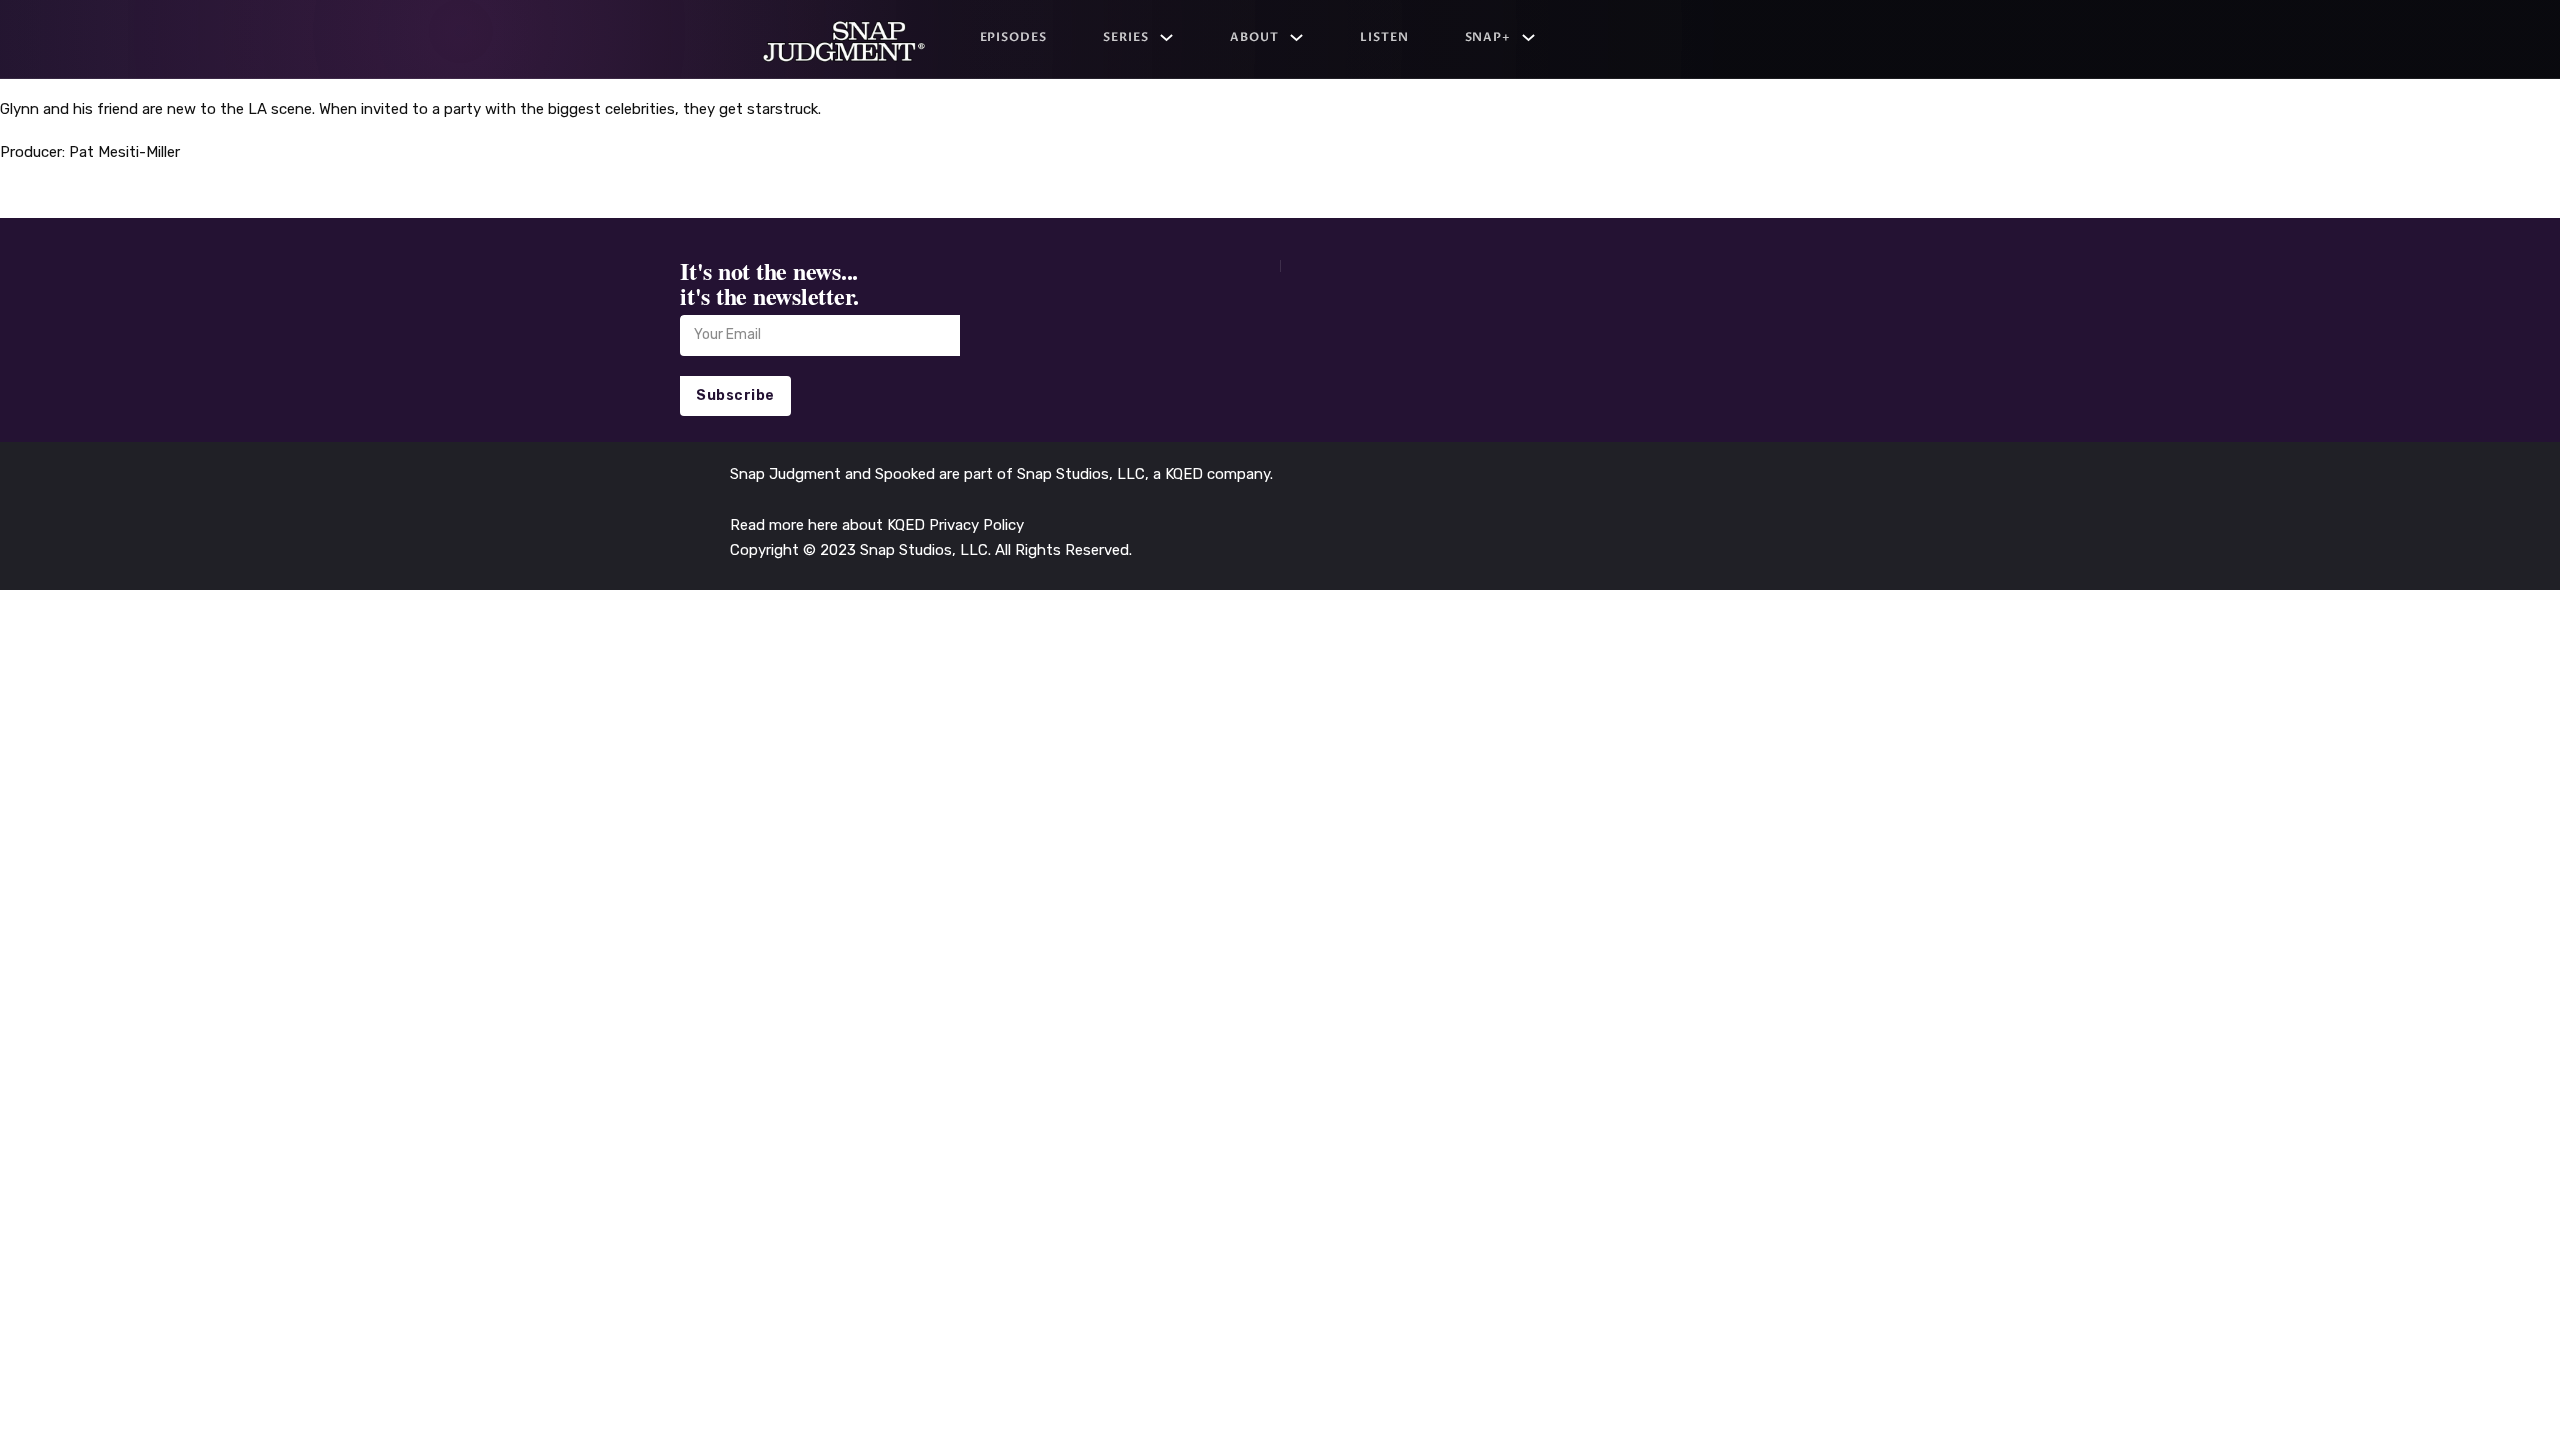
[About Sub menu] (1296, 37)
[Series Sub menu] (1166, 37)
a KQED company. (1213, 474)
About (1254, 37)
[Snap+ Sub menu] (1528, 37)
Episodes (1014, 37)
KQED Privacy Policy (955, 525)
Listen (1384, 37)
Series (1126, 37)
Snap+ (1488, 37)
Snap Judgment (787, 474)
